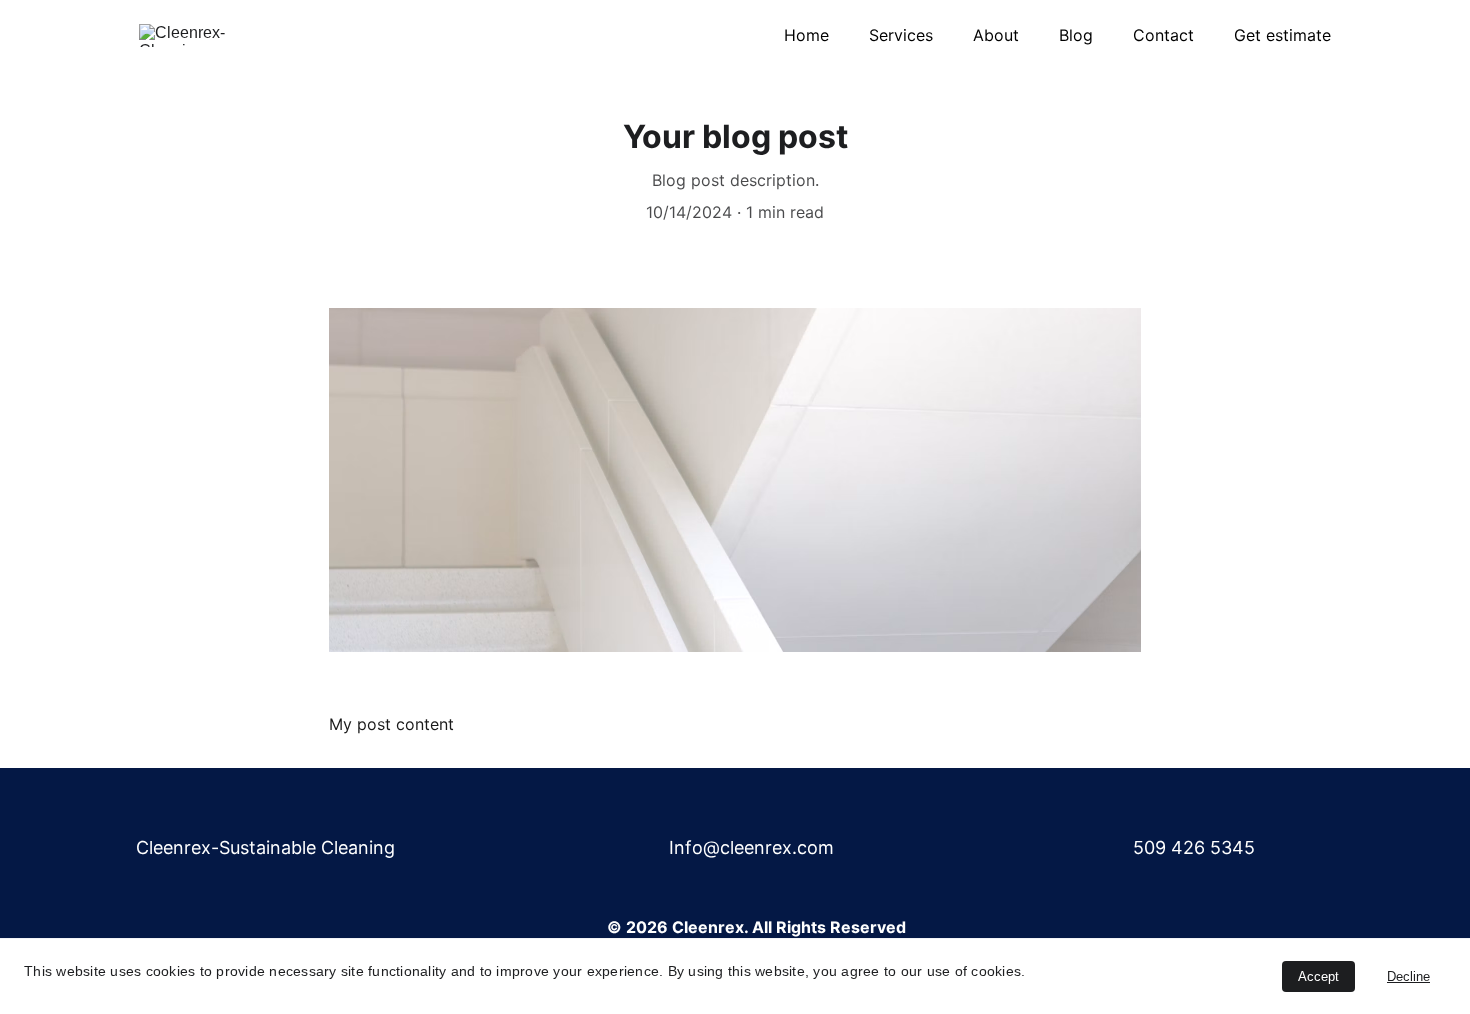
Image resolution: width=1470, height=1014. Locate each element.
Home (806, 35)
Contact (1163, 35)
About (996, 35)
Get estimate (1282, 35)
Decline (1408, 976)
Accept (1318, 976)
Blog (1076, 35)
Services (901, 35)
